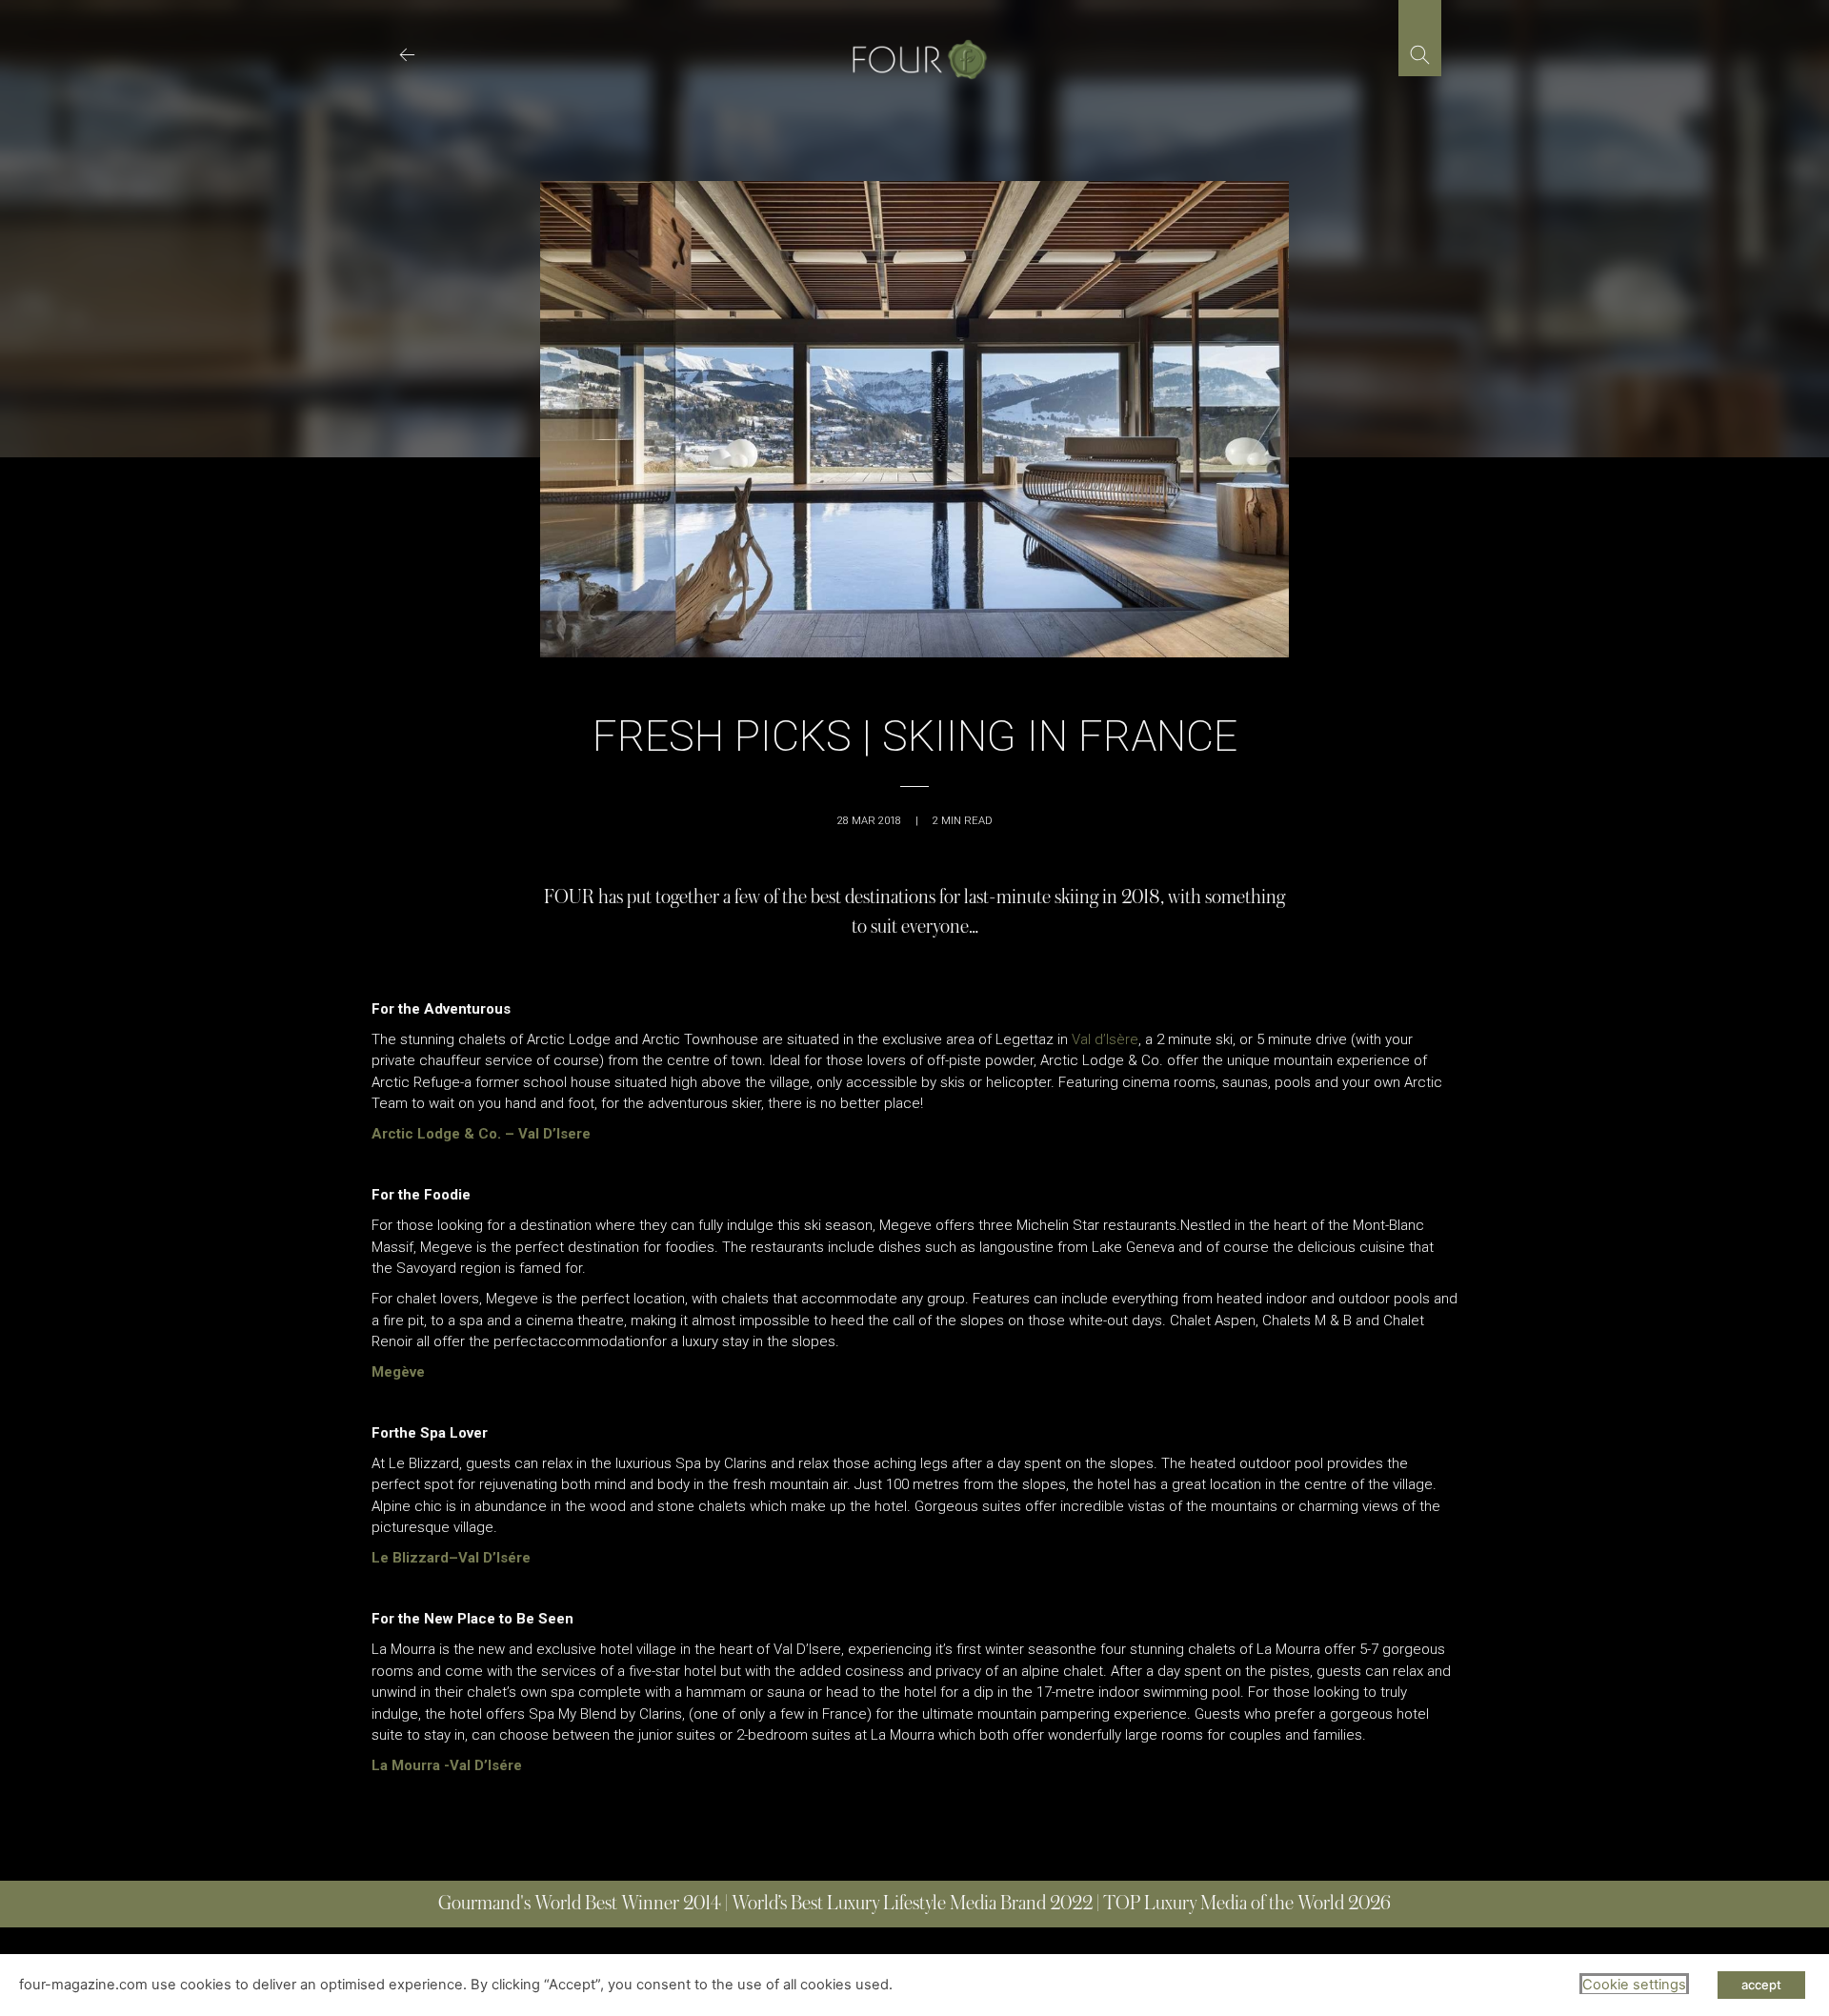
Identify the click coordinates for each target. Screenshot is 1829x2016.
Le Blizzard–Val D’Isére (451, 1558)
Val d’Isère (1105, 1039)
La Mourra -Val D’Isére (447, 1765)
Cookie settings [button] (1634, 1985)
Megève (398, 1372)
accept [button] (1761, 1985)
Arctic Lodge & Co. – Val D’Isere (481, 1134)
